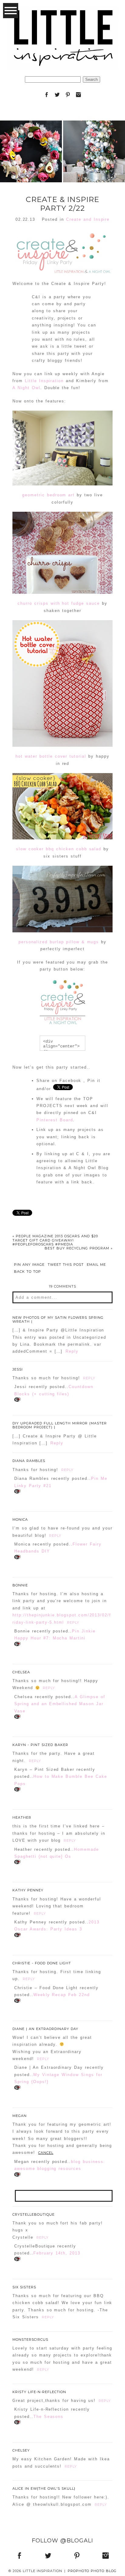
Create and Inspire (88, 219)
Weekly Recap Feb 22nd (62, 1995)
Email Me (96, 1265)
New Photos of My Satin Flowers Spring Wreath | (58, 1319)
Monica (20, 1519)
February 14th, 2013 (57, 2253)
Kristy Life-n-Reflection (39, 2392)
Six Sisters (24, 2287)
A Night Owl (26, 388)
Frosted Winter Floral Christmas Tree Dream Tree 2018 (94, 136)
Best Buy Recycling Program (79, 1248)
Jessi (18, 1369)
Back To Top (27, 1272)
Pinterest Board (55, 1120)
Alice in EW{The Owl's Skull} (44, 2488)
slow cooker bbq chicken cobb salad (59, 849)
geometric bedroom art (48, 495)
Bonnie (20, 1585)
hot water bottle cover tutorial (51, 756)
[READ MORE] (31, 171)
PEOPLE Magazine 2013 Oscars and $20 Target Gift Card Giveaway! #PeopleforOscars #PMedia (55, 1240)
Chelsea (21, 1672)
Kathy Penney (28, 1890)
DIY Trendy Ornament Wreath (31, 136)
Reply (72, 1351)
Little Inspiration (44, 381)
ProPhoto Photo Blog (92, 2571)
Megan (20, 2116)
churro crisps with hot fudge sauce (59, 603)
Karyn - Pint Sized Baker (40, 1745)
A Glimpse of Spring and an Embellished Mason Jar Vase (60, 1704)
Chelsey (21, 2450)
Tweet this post (66, 1265)
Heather (22, 1817)
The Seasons (49, 2417)
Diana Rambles (29, 1461)
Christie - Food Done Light (42, 1963)
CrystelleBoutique (34, 2214)
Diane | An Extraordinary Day (45, 2029)
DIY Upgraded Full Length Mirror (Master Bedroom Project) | (60, 1425)
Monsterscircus (30, 2340)
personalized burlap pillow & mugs (59, 942)
